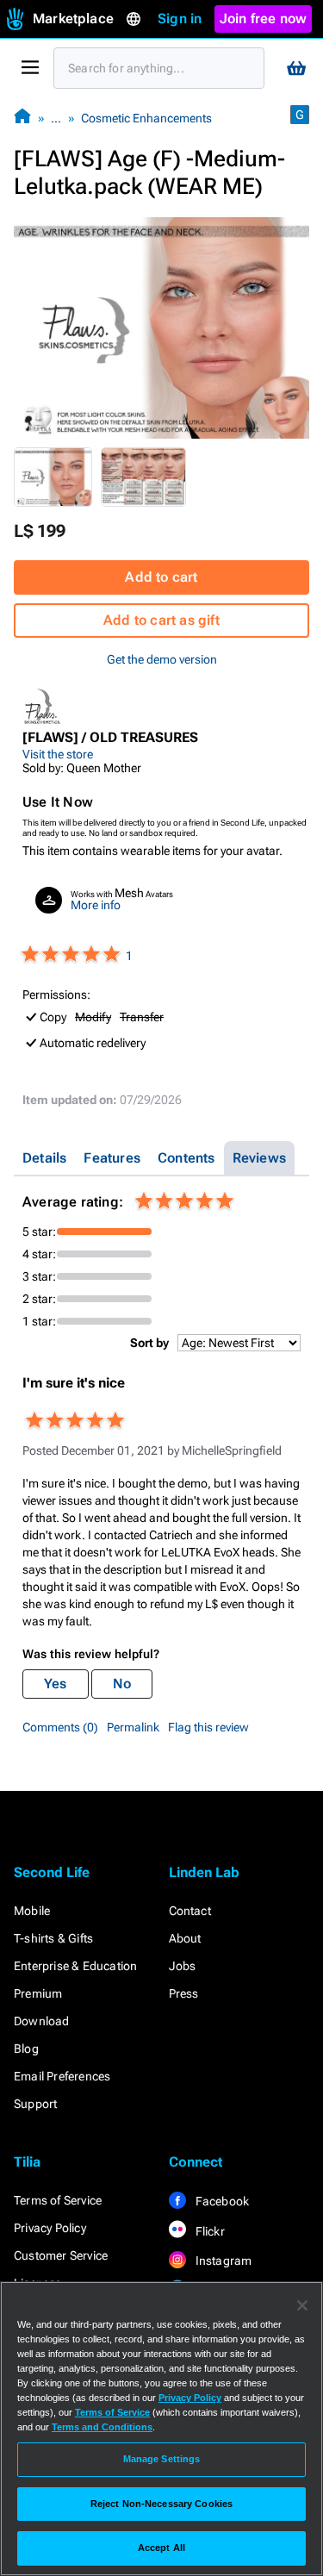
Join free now (264, 19)
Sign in (180, 19)
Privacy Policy (50, 2228)
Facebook (221, 2201)
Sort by (149, 1343)
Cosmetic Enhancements (146, 118)
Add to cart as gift (161, 620)
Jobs (183, 1966)
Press (184, 1993)
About (185, 1938)
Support (35, 2104)
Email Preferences (62, 2076)
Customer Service (61, 2255)
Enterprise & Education (75, 1966)
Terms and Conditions (102, 2427)
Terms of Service (58, 2200)
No (122, 1684)
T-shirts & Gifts (53, 1938)
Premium (38, 1993)
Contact (190, 1911)
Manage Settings (162, 2459)
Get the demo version (162, 659)
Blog (26, 2049)
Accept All (161, 2548)
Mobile (32, 1911)
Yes (56, 1684)
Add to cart (161, 577)
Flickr (209, 2231)
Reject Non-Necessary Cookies (161, 2504)
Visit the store (58, 754)
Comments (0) (60, 1727)
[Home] (22, 118)
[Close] (302, 2305)
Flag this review (208, 1727)
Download (42, 2021)
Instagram (223, 2261)
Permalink (133, 1727)
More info (96, 905)
